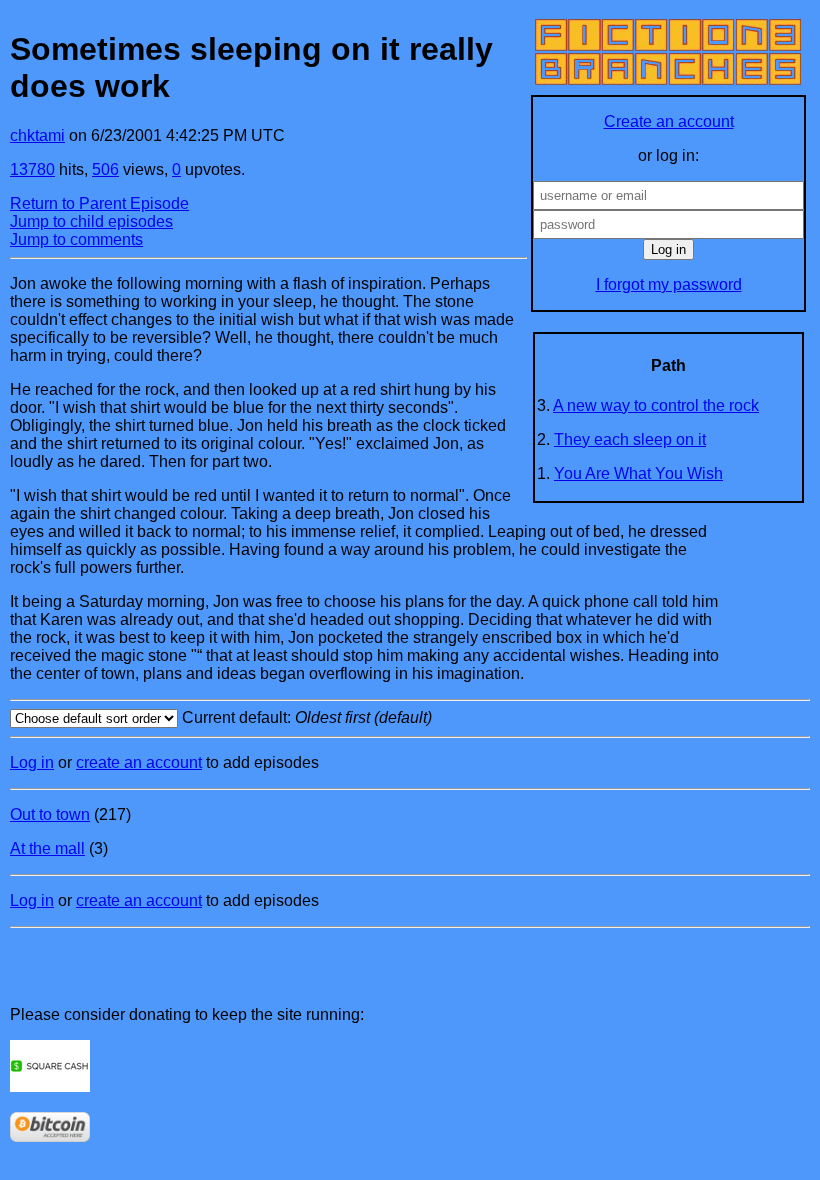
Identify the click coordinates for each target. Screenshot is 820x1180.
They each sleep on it (630, 439)
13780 (32, 169)
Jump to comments (76, 239)
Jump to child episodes (91, 221)
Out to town (50, 814)
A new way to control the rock (656, 405)
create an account (139, 762)
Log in (32, 762)
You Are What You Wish (638, 473)
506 (105, 169)
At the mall (47, 848)
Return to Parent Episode (99, 203)
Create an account (669, 121)
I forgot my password (669, 284)
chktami (37, 135)
